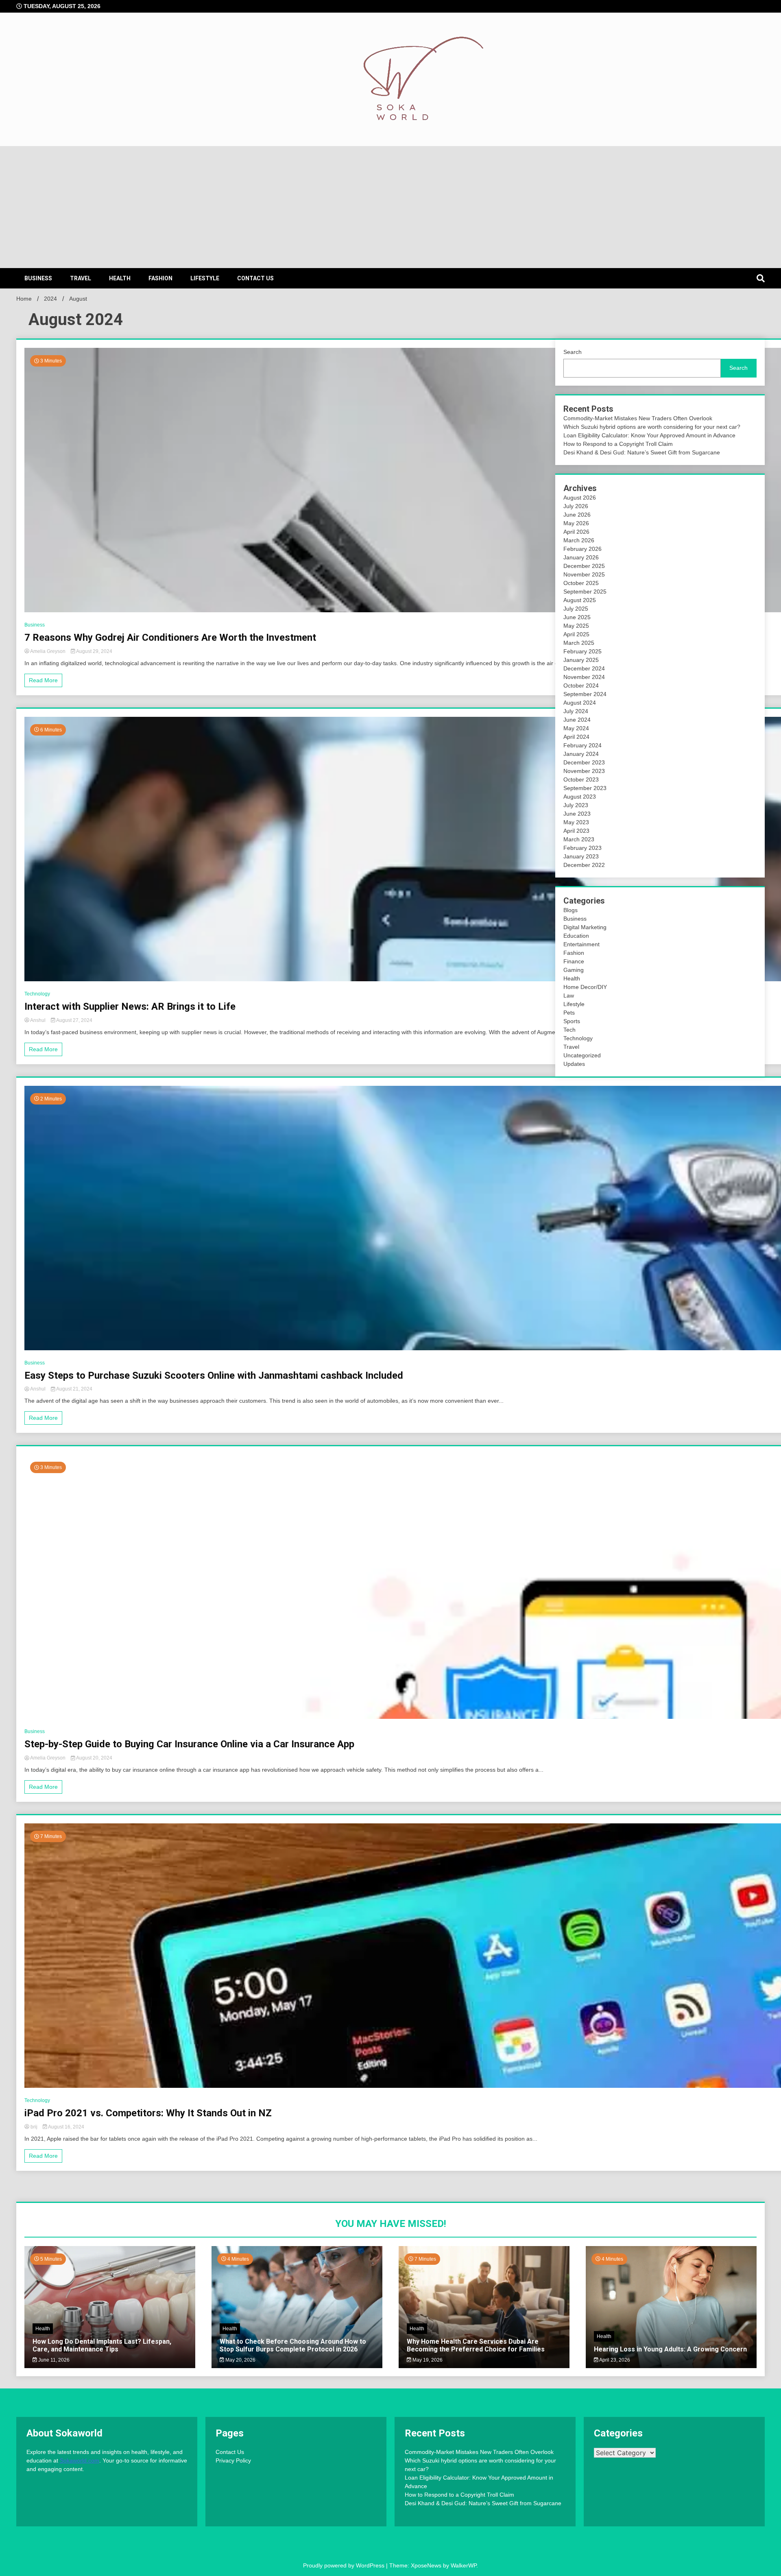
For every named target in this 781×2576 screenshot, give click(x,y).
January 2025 (581, 660)
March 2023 (579, 839)
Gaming (574, 970)
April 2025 (576, 634)
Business (38, 278)
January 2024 (581, 754)
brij (34, 2127)
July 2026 (576, 506)
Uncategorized (582, 1055)
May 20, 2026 (240, 2360)
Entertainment (581, 944)
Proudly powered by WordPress (345, 2565)
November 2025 (584, 574)
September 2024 (585, 694)
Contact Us (255, 278)
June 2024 (577, 720)
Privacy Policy (233, 2460)
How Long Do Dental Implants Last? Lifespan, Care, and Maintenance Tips (102, 2345)
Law (569, 995)
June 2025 (577, 617)
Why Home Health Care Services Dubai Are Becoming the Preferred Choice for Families (476, 2345)
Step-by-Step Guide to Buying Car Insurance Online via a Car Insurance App (189, 1744)
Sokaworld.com (80, 2460)
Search (573, 352)
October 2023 (581, 779)
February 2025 (582, 651)
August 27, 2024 (74, 1020)
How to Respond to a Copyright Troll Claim (618, 444)
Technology (37, 994)
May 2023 (576, 822)
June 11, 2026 (53, 2360)
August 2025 (580, 600)
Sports (572, 1021)
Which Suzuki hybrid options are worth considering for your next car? (652, 427)
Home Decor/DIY (585, 987)
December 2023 (584, 762)
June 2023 (577, 814)
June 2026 (577, 515)
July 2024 (576, 711)
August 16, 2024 (66, 2127)
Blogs (570, 910)
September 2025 (585, 592)
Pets (569, 1013)
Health (120, 278)
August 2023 (580, 797)
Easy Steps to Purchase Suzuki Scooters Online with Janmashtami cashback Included (214, 1375)
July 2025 (576, 609)
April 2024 (576, 737)
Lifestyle (205, 278)
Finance (574, 961)
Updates (574, 1064)
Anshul (38, 1020)
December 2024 (584, 668)
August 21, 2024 (74, 1389)
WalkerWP (464, 2565)
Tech (569, 1030)
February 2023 (582, 848)
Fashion (160, 278)
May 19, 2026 (427, 2360)
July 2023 (576, 805)
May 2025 (576, 626)
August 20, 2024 (94, 1758)
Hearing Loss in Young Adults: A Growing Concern (670, 2349)
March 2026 (579, 540)
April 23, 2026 (614, 2360)
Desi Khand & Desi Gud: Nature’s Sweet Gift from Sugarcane (642, 452)
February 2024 (582, 745)
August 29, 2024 (94, 651)
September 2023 (585, 788)
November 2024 (584, 677)
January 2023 (581, 856)
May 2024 (576, 728)
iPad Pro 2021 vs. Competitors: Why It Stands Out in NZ (148, 2113)
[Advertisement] (390, 207)
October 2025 (581, 583)
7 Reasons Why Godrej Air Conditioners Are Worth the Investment (170, 637)
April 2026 (576, 532)
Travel (81, 278)
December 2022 (584, 865)
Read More (43, 680)
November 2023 (584, 771)
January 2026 (581, 557)
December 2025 (584, 566)
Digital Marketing (585, 927)
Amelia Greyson (48, 651)
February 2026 (582, 549)
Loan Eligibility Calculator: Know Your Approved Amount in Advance (649, 435)
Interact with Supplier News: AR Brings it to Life (130, 1006)
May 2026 (576, 523)
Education (576, 936)
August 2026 (580, 498)
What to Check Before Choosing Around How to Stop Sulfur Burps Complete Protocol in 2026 (293, 2345)
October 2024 (581, 685)
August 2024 (580, 703)
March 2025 (579, 643)
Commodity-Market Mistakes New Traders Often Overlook (638, 418)
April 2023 (576, 831)
